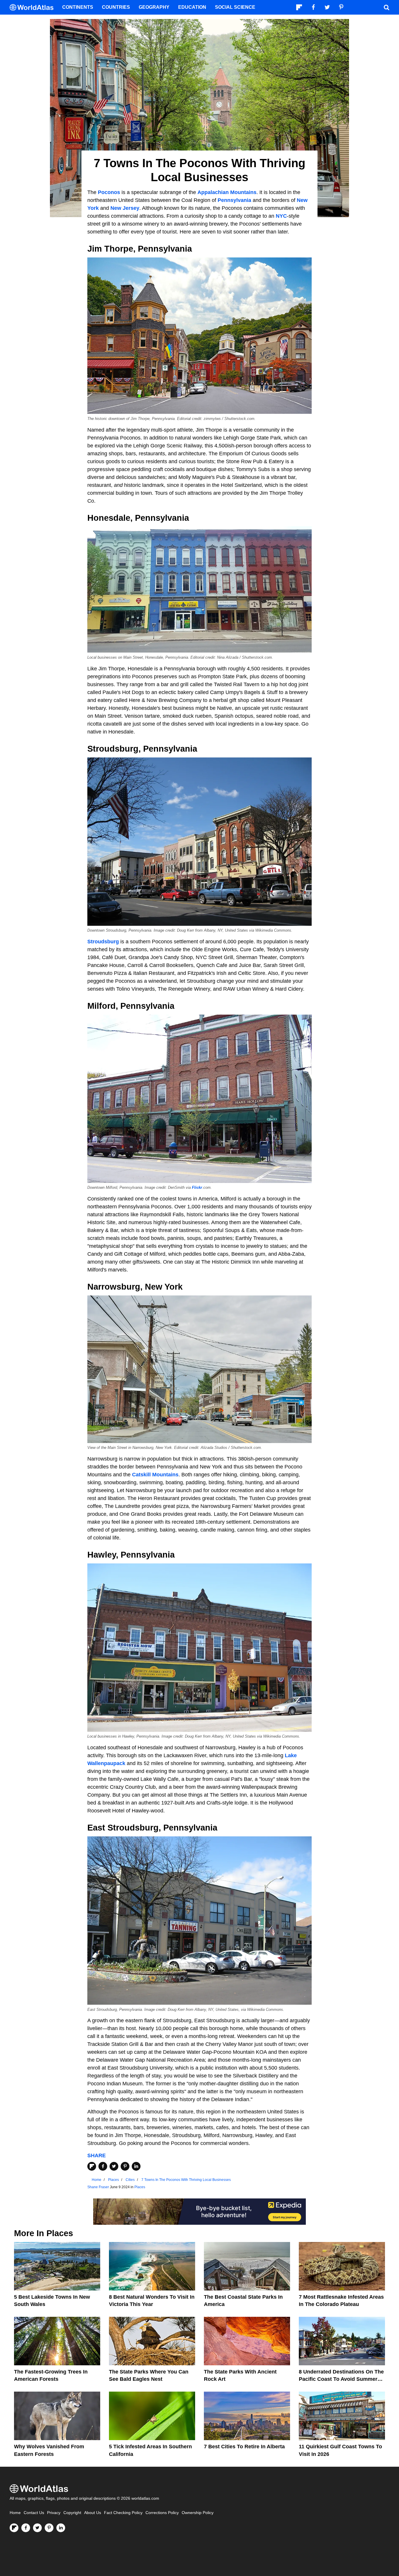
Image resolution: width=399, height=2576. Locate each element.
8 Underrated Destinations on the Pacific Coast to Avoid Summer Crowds (341, 2379)
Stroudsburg (104, 942)
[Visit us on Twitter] (37, 2528)
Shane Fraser (98, 2187)
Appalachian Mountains (227, 192)
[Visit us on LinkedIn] (61, 2528)
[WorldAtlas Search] (386, 7)
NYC (281, 216)
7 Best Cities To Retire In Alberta (244, 2447)
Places (140, 2187)
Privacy (54, 2513)
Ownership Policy (198, 2513)
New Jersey (125, 208)
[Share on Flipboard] (92, 2166)
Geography (154, 7)
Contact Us (34, 2513)
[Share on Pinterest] (125, 2166)
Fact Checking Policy (123, 2513)
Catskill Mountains (155, 1475)
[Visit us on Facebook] (26, 2528)
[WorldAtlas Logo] (34, 7)
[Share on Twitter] (114, 2166)
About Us (93, 2513)
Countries (116, 7)
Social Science (235, 7)
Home (15, 2513)
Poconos (109, 192)
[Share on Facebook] (103, 2166)
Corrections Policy (162, 2513)
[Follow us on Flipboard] (14, 2528)
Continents (78, 7)
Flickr (197, 1188)
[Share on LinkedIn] (136, 2166)
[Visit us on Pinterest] (49, 2528)
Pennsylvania (234, 200)
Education (192, 7)
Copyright (72, 2513)
